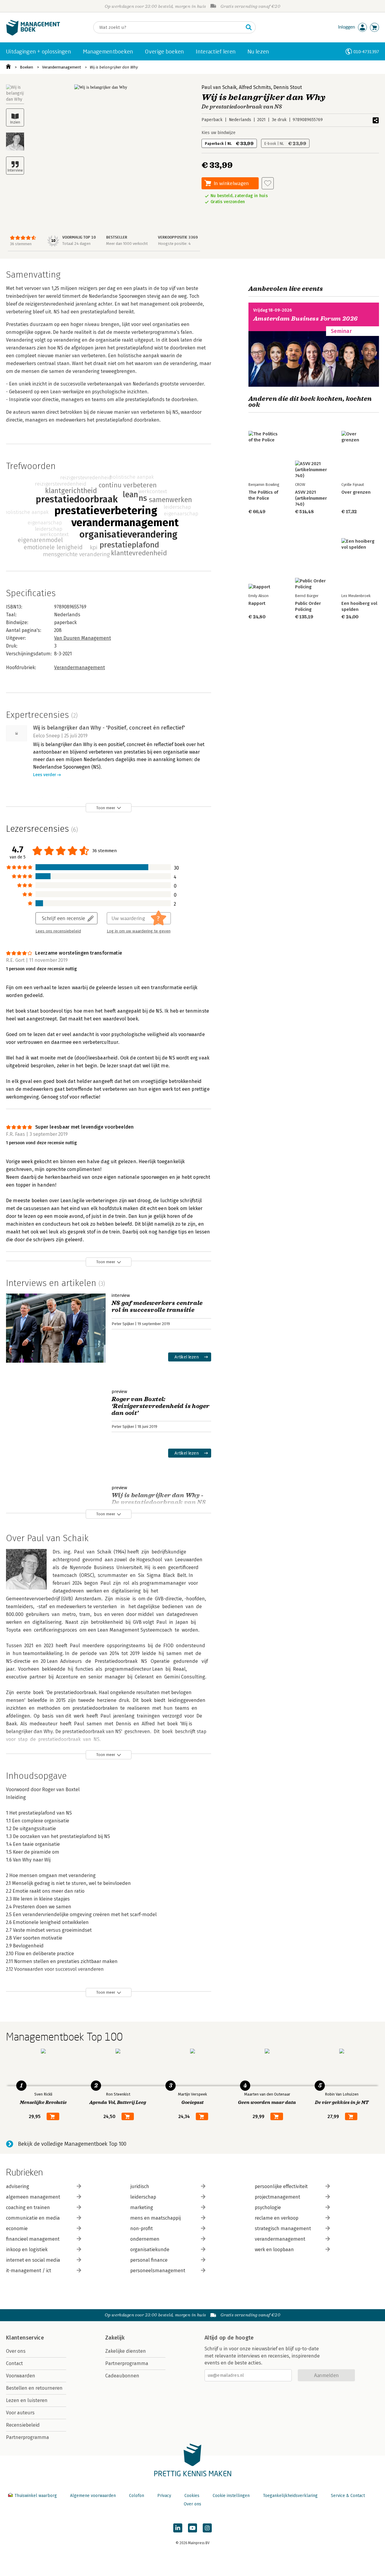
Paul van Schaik (219, 87)
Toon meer (106, 808)
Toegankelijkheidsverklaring (290, 2496)
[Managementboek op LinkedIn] (178, 2528)
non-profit (142, 2228)
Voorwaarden (21, 2376)
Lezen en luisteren (27, 2400)
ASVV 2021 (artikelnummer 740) (311, 498)
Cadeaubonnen (122, 2376)
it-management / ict (29, 2271)
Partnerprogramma (28, 2437)
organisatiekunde (150, 2250)
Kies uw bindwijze (219, 133)
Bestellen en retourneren (34, 2388)
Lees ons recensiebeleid (58, 931)
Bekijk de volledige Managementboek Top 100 (72, 2144)
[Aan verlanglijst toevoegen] (268, 183)
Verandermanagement (62, 67)
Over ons (16, 2351)
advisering (18, 2186)
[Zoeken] (249, 27)
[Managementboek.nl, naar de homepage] (33, 34)
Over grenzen (356, 492)
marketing (142, 2207)
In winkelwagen (231, 183)
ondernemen (145, 2239)
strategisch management (283, 2228)
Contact (14, 2363)
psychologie (268, 2207)
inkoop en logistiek (27, 2250)
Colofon (137, 2496)
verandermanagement (280, 2239)
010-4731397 (366, 52)
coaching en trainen (28, 2207)
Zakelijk (115, 2338)
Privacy (164, 2496)
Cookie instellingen (231, 2496)
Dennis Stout (288, 87)
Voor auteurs (20, 2413)
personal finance (149, 2260)
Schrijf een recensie (63, 918)
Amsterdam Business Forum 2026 (306, 319)
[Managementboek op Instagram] (207, 2528)
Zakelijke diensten (126, 2351)
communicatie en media (33, 2218)
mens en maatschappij (156, 2218)
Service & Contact (348, 2496)
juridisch (140, 2186)
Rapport (257, 603)
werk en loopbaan (274, 2250)
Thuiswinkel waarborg (36, 2496)
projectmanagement (277, 2197)
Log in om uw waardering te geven (139, 931)
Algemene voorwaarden (93, 2496)
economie (17, 2228)
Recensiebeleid (23, 2425)
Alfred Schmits (255, 87)
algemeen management (33, 2197)
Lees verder (45, 775)
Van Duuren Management (83, 638)
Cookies (192, 2496)
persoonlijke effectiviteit (281, 2186)
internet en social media (33, 2260)
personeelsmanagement (158, 2271)
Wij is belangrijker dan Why (114, 67)
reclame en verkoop (277, 2218)
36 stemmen (21, 244)
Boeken (26, 67)
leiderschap (143, 2197)
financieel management (33, 2239)
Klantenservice (25, 2338)
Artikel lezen (187, 1357)
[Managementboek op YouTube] (192, 2528)
